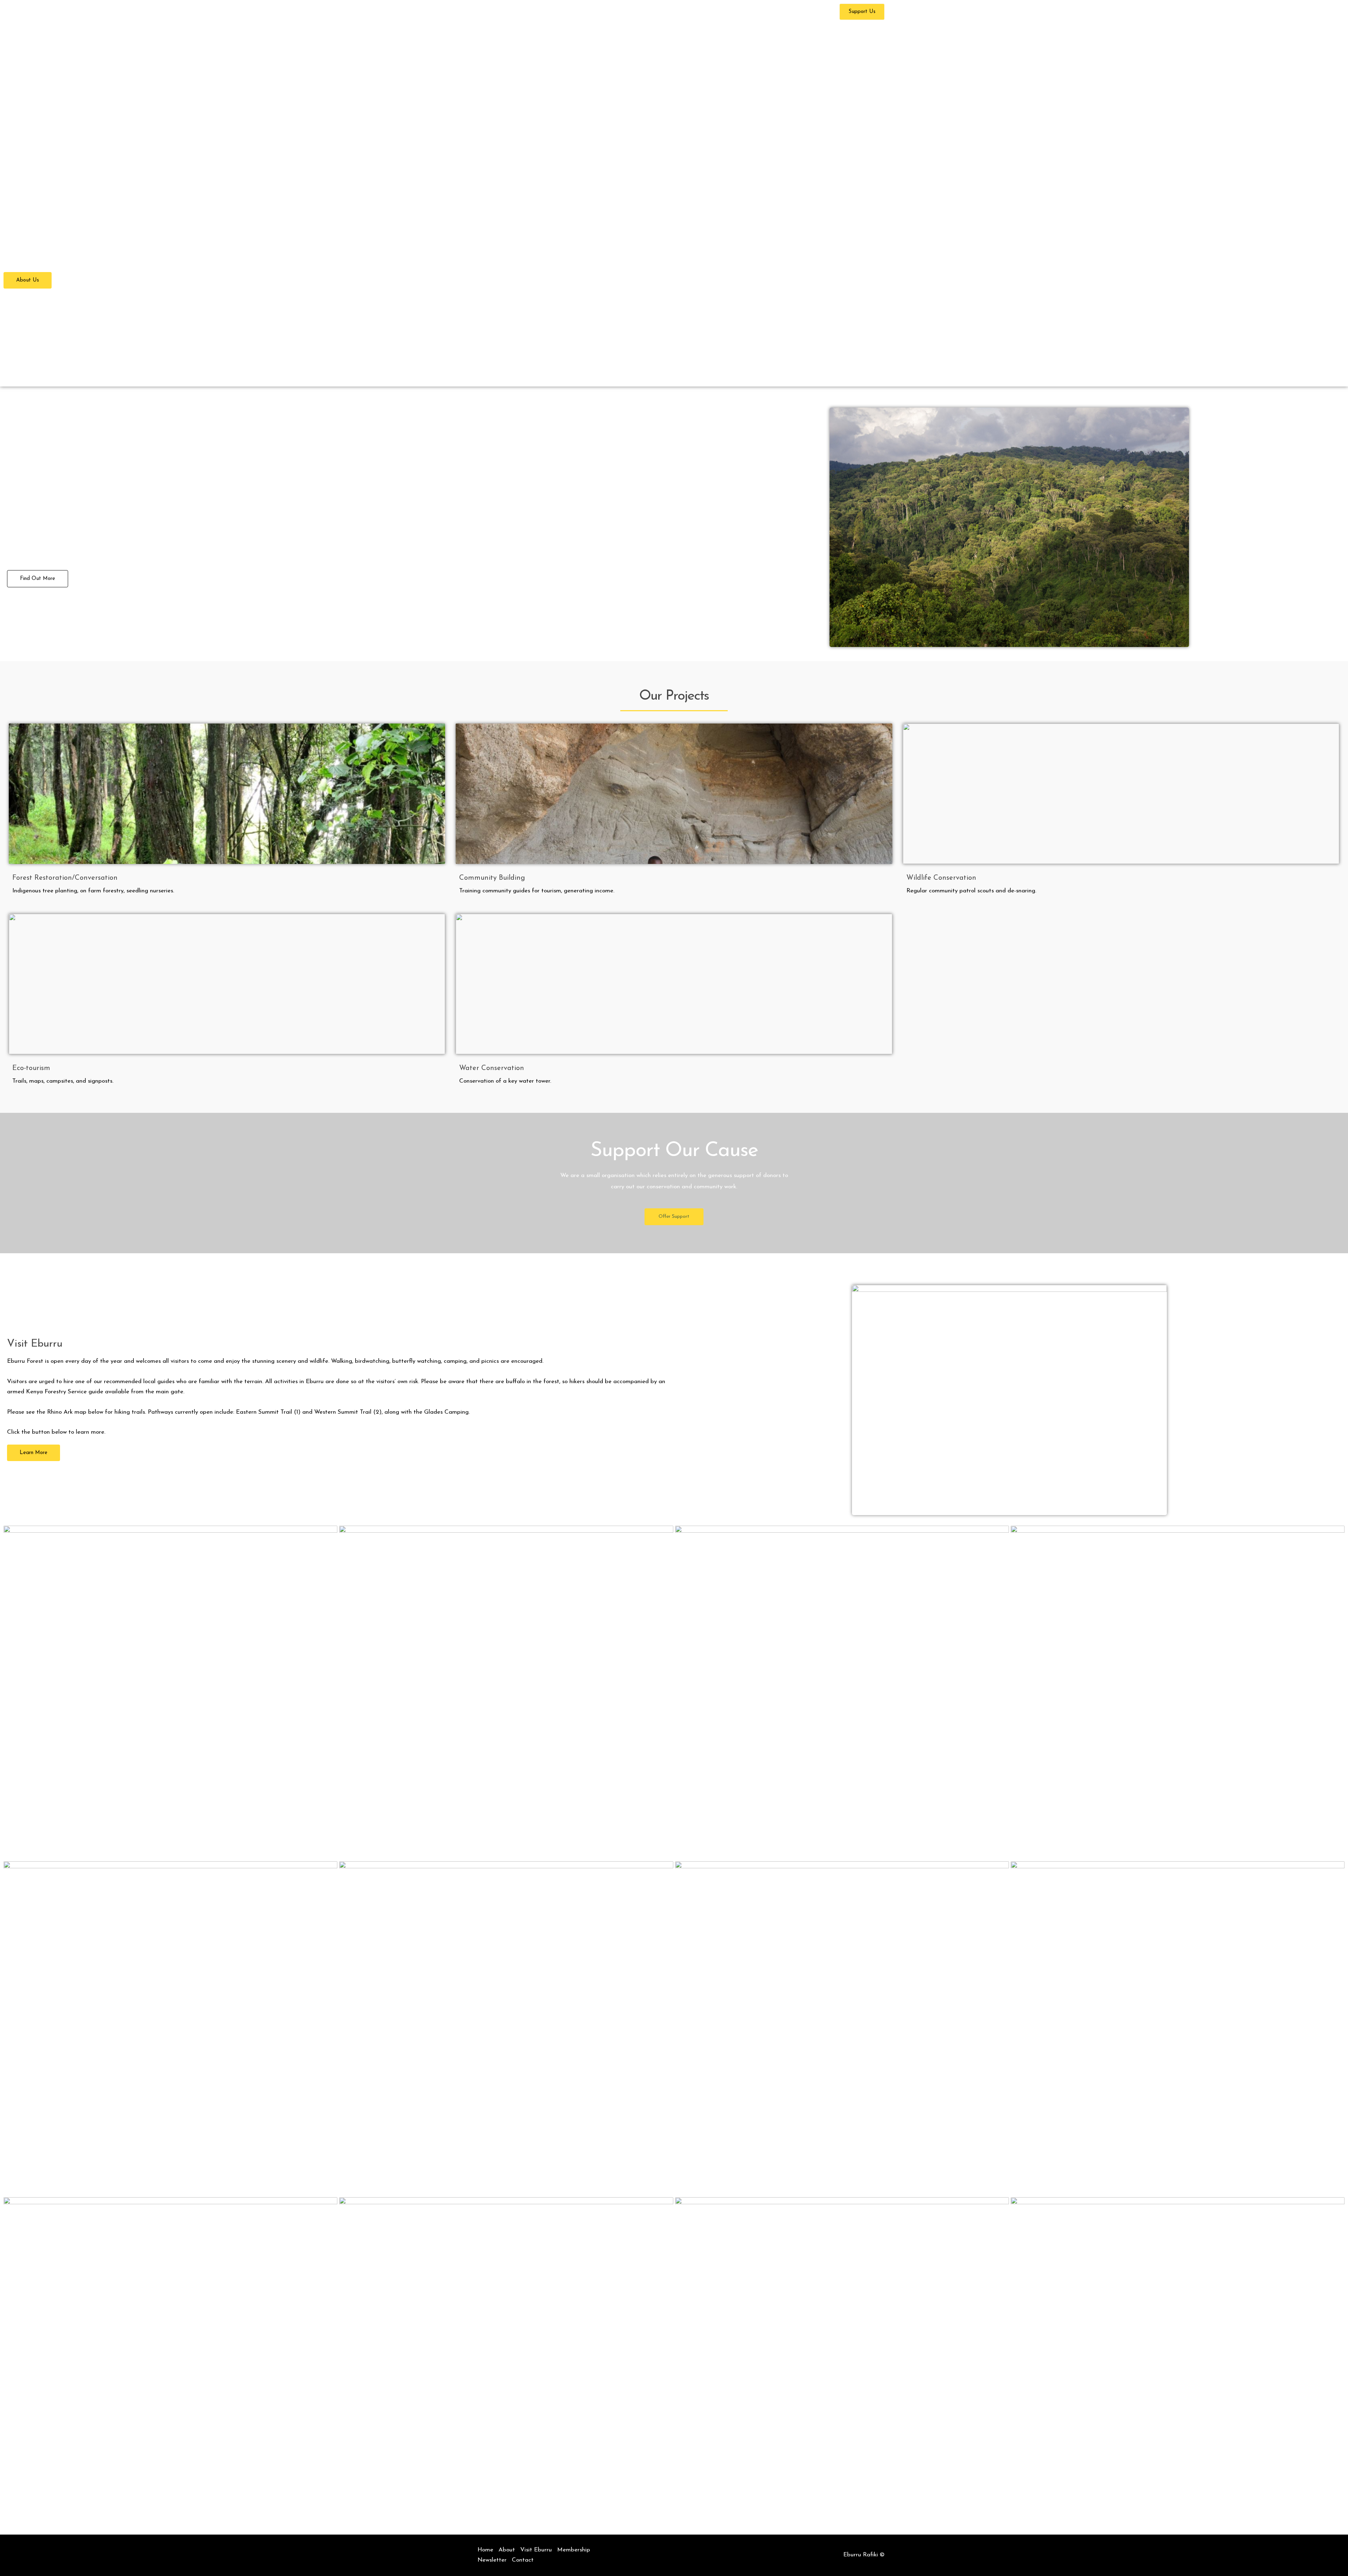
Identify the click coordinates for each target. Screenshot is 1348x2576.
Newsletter (775, 12)
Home (599, 12)
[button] (641, 12)
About (629, 12)
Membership (722, 12)
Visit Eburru (674, 12)
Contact (815, 12)
